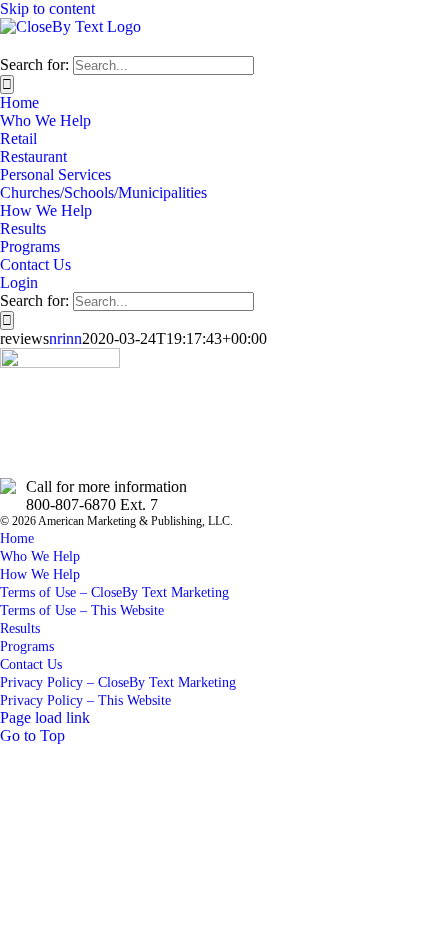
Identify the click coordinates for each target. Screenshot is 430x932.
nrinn (65, 338)
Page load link (45, 717)
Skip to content (47, 8)
